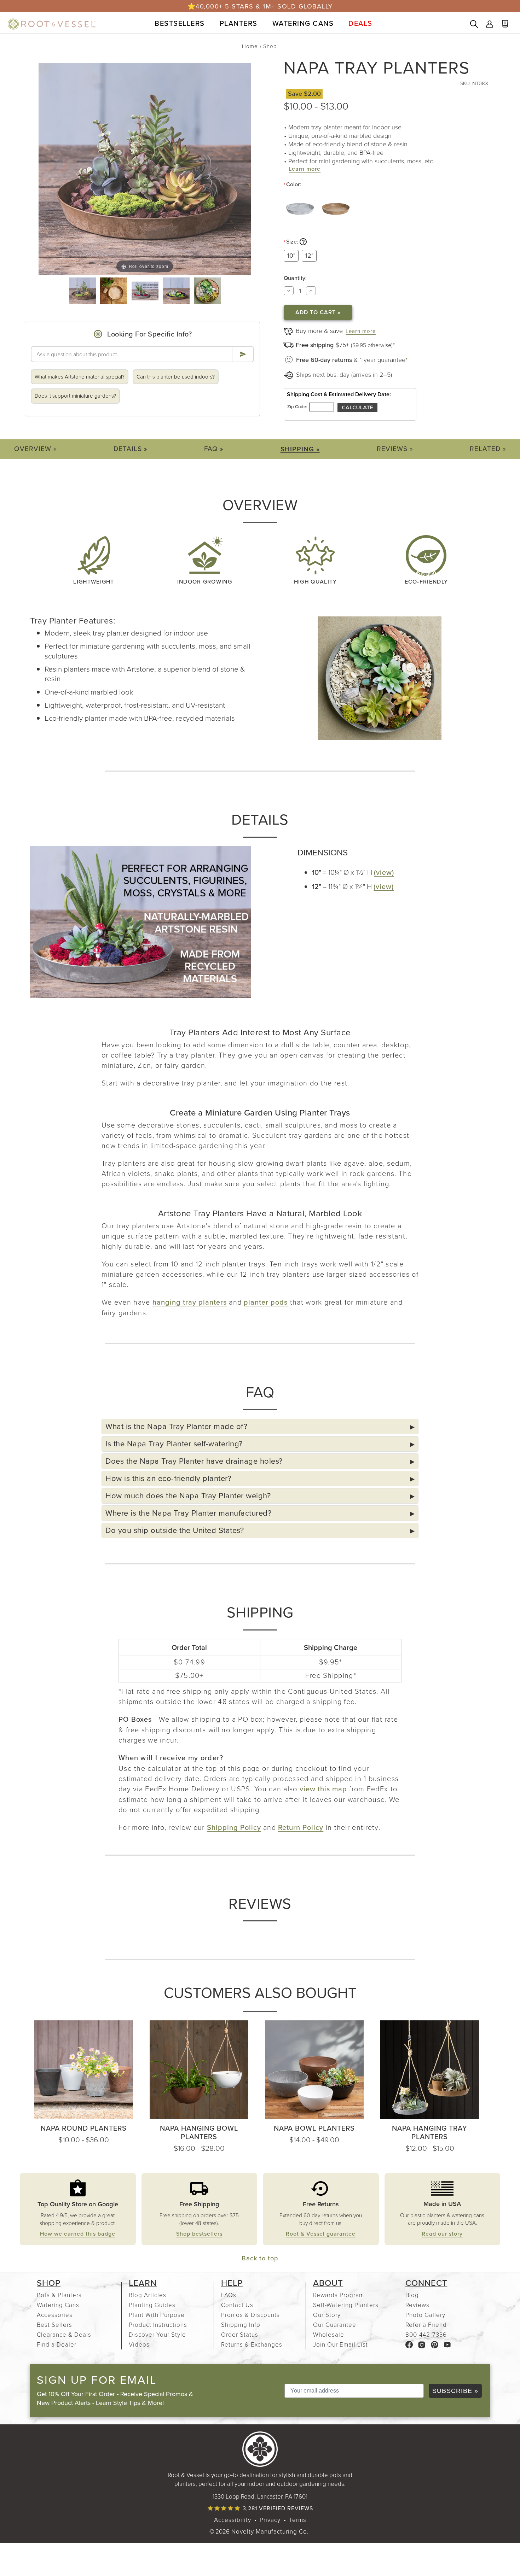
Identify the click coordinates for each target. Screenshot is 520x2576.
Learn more (305, 169)
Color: (292, 185)
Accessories (55, 2315)
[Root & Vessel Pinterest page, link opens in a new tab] (435, 2344)
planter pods (266, 1302)
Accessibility (233, 2520)
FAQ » (214, 449)
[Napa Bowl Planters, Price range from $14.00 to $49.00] (314, 2070)
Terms (298, 2520)
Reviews (417, 2305)
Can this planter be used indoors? (176, 377)
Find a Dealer (57, 2344)
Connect (426, 2283)
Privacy (270, 2520)
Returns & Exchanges (252, 2344)
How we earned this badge (78, 2234)
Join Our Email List (340, 2344)
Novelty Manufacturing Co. (270, 2531)
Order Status (240, 2334)
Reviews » (395, 449)
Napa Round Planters (84, 2128)
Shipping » (300, 449)
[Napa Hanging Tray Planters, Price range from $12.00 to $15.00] (430, 2070)
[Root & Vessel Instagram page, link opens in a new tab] (422, 2344)
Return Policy (301, 1827)
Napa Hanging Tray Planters (430, 2132)
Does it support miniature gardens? (75, 396)
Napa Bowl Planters (314, 2128)
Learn (143, 2283)
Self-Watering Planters (346, 2305)
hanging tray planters (190, 1302)
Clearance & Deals (64, 2334)
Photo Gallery (425, 2315)
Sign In (490, 25)
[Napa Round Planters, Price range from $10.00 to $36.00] (84, 2070)
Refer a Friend (426, 2325)
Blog (412, 2295)
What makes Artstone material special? (80, 377)
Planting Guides (152, 2305)
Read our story (442, 2234)
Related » (488, 449)
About (328, 2283)
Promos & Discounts (250, 2315)
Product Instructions (158, 2325)
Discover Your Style (157, 2334)
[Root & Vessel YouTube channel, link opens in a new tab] (447, 2344)
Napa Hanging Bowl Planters (199, 2132)
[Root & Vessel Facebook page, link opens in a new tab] (409, 2344)
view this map (323, 1789)
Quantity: (295, 278)
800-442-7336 (426, 2334)
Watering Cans (58, 2305)
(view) (384, 872)
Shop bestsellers (199, 2234)
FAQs (229, 2295)
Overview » (35, 449)
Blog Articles (148, 2295)
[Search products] (474, 25)
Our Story (327, 2315)
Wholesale (329, 2334)
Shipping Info (241, 2325)
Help (232, 2283)
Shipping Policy (234, 1827)
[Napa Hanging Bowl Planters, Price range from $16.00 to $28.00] (199, 2070)
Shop (49, 2283)
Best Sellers (54, 2325)
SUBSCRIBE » (455, 2391)
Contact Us (237, 2305)
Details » (130, 449)
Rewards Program (339, 2295)
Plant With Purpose (157, 2315)
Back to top (260, 2258)
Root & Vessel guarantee (321, 2234)
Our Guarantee (335, 2325)
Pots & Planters (59, 2295)
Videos (139, 2344)
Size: (317, 242)
